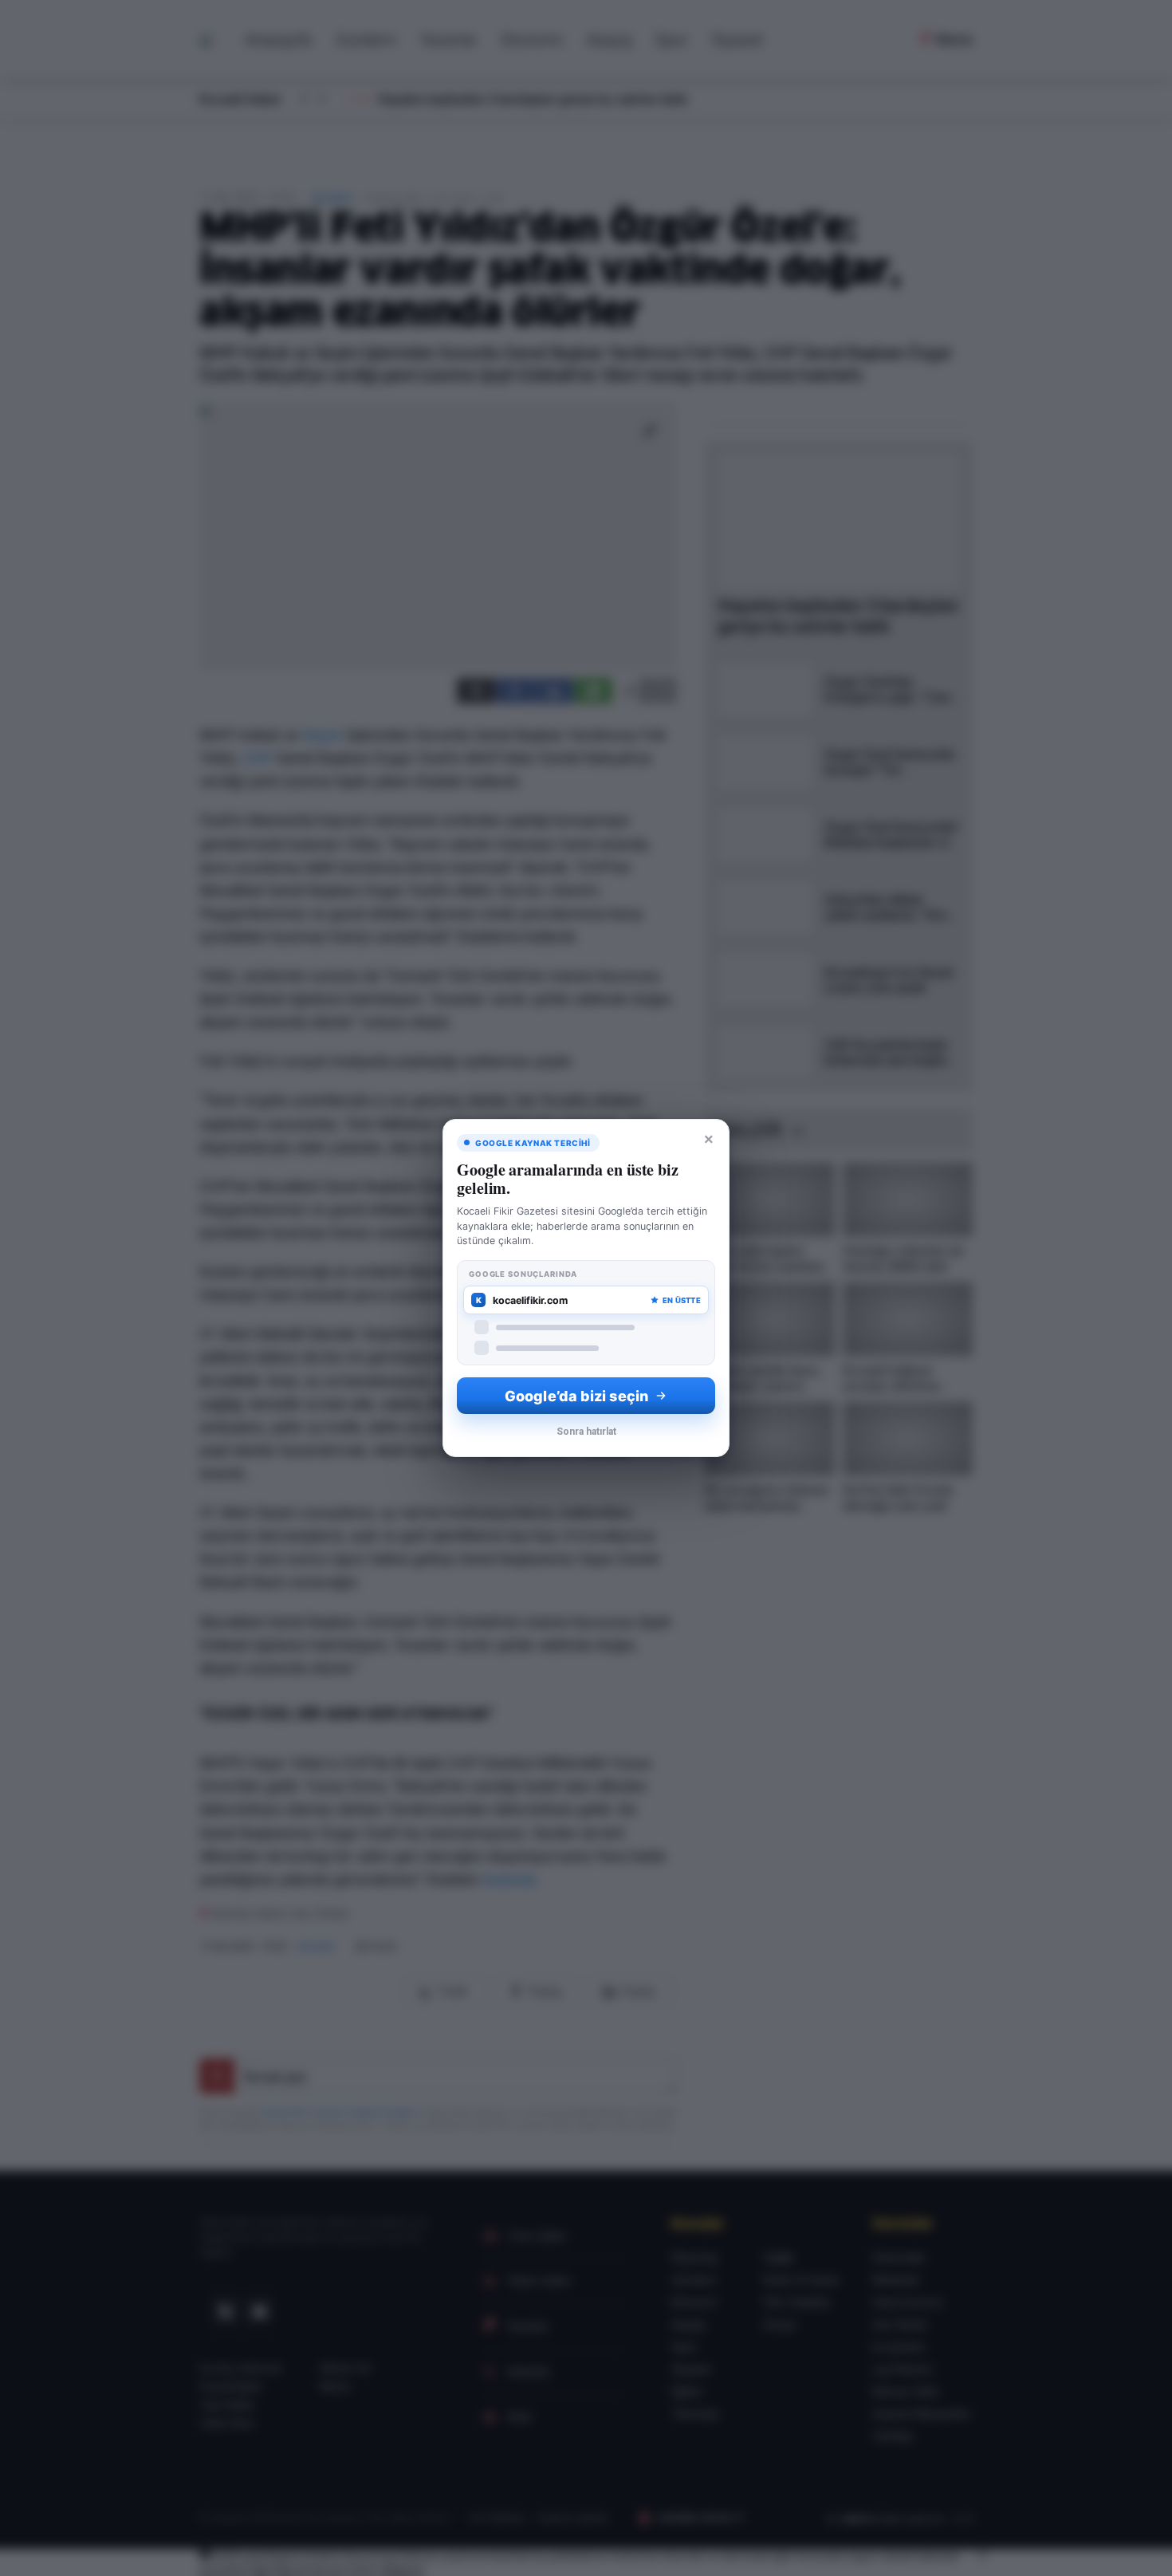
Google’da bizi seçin (576, 1396)
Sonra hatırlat (586, 1432)
